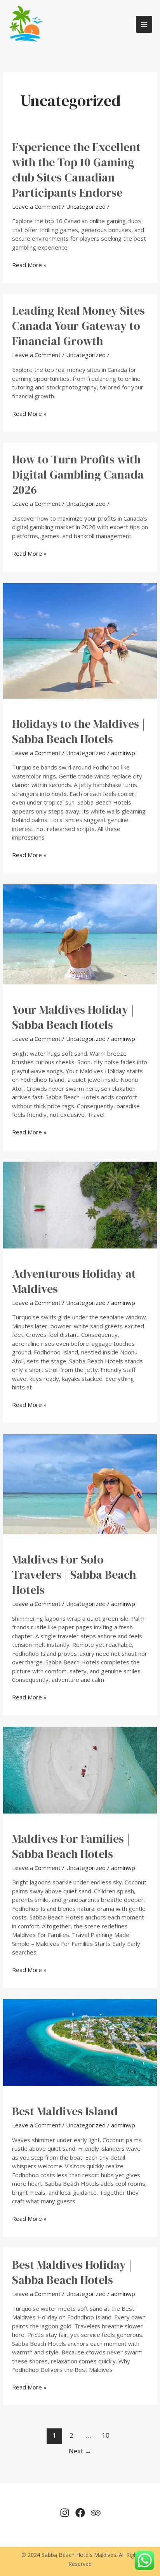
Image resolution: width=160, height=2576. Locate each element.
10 (106, 2435)
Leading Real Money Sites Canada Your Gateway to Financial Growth (78, 326)
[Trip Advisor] (96, 2513)
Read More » (29, 265)
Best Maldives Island (65, 2111)
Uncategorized (86, 206)
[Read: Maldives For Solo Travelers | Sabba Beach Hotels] (80, 1484)
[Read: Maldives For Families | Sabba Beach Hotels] (80, 1769)
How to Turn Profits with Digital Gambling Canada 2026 (78, 475)
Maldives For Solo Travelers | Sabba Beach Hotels (74, 1575)
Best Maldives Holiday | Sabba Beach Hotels (72, 2272)
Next (80, 2451)
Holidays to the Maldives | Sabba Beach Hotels (79, 731)
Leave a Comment (36, 206)
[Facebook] (80, 2513)
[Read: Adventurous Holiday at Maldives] (80, 1204)
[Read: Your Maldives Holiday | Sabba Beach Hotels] (80, 934)
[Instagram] (65, 2513)
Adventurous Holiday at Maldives (74, 1281)
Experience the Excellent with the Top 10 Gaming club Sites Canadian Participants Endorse (76, 170)
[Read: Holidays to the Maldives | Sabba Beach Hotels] (80, 640)
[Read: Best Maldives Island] (80, 2042)
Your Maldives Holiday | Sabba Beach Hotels (73, 1017)
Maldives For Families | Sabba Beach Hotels (71, 1846)
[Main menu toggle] (144, 24)
